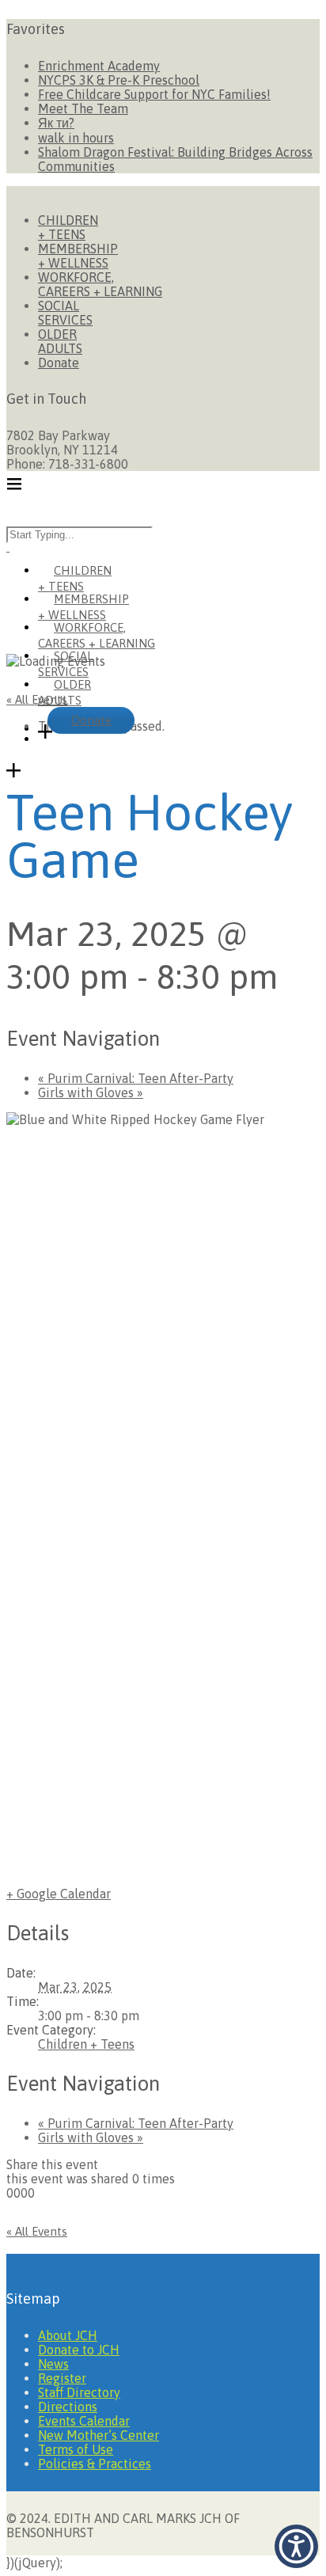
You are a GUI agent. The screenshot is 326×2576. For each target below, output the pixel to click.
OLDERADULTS (60, 341)
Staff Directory (79, 2392)
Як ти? (56, 123)
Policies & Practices (95, 2464)
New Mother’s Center (99, 2435)
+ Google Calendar (59, 1894)
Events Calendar (84, 2421)
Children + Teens (86, 2044)
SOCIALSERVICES (65, 313)
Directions (68, 2407)
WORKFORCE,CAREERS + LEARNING (100, 284)
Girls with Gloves (91, 1092)
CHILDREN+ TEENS (68, 227)
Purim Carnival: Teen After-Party (136, 1078)
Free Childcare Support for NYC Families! (154, 94)
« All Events (37, 699)
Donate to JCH (79, 2350)
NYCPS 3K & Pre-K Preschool (119, 80)
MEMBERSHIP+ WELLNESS (78, 256)
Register (62, 2378)
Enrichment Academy (99, 66)
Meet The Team (83, 108)
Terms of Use (76, 2449)
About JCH (68, 2335)
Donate (59, 363)
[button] (296, 2546)
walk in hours (76, 138)
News (53, 2364)
